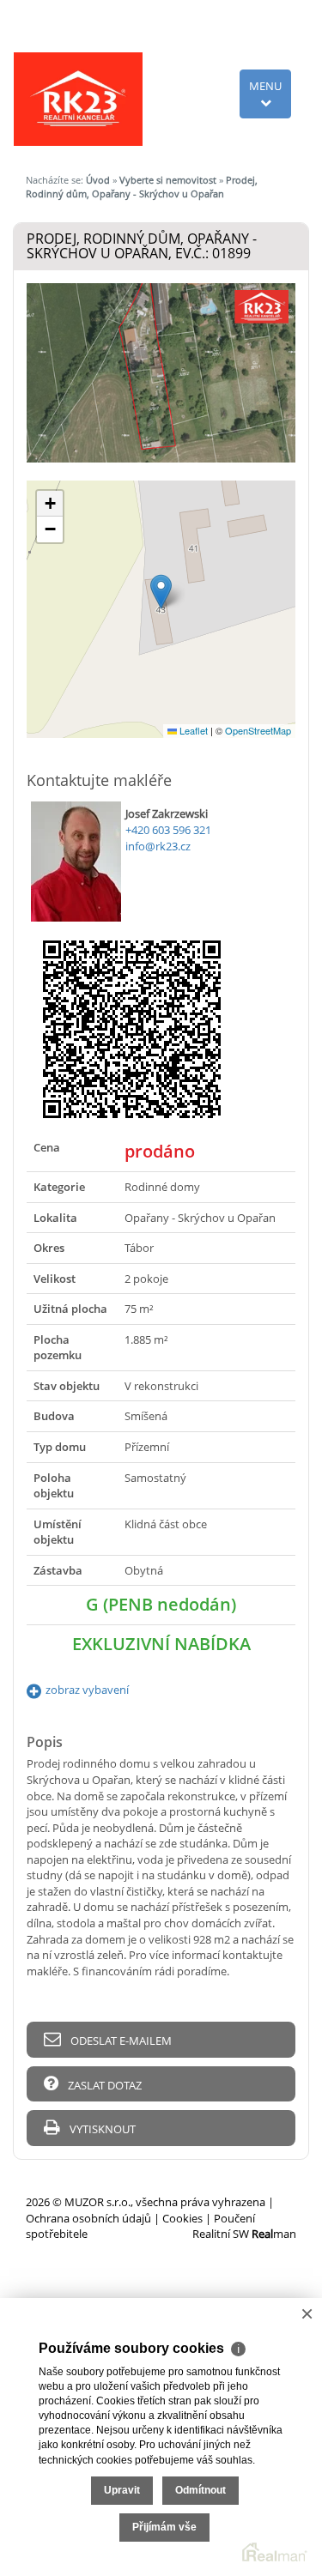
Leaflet (192, 730)
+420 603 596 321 (168, 830)
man (274, 2234)
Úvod (98, 180)
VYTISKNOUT (101, 2129)
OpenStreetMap (258, 730)
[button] (161, 592)
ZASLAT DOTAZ (103, 2085)
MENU (265, 86)
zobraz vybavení (87, 1690)
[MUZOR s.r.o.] (78, 98)
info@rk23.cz (158, 846)
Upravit (122, 2490)
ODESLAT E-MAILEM (120, 2041)
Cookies (182, 2218)
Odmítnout (200, 2490)
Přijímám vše (164, 2527)
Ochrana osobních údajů (88, 2218)
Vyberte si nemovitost (168, 180)
